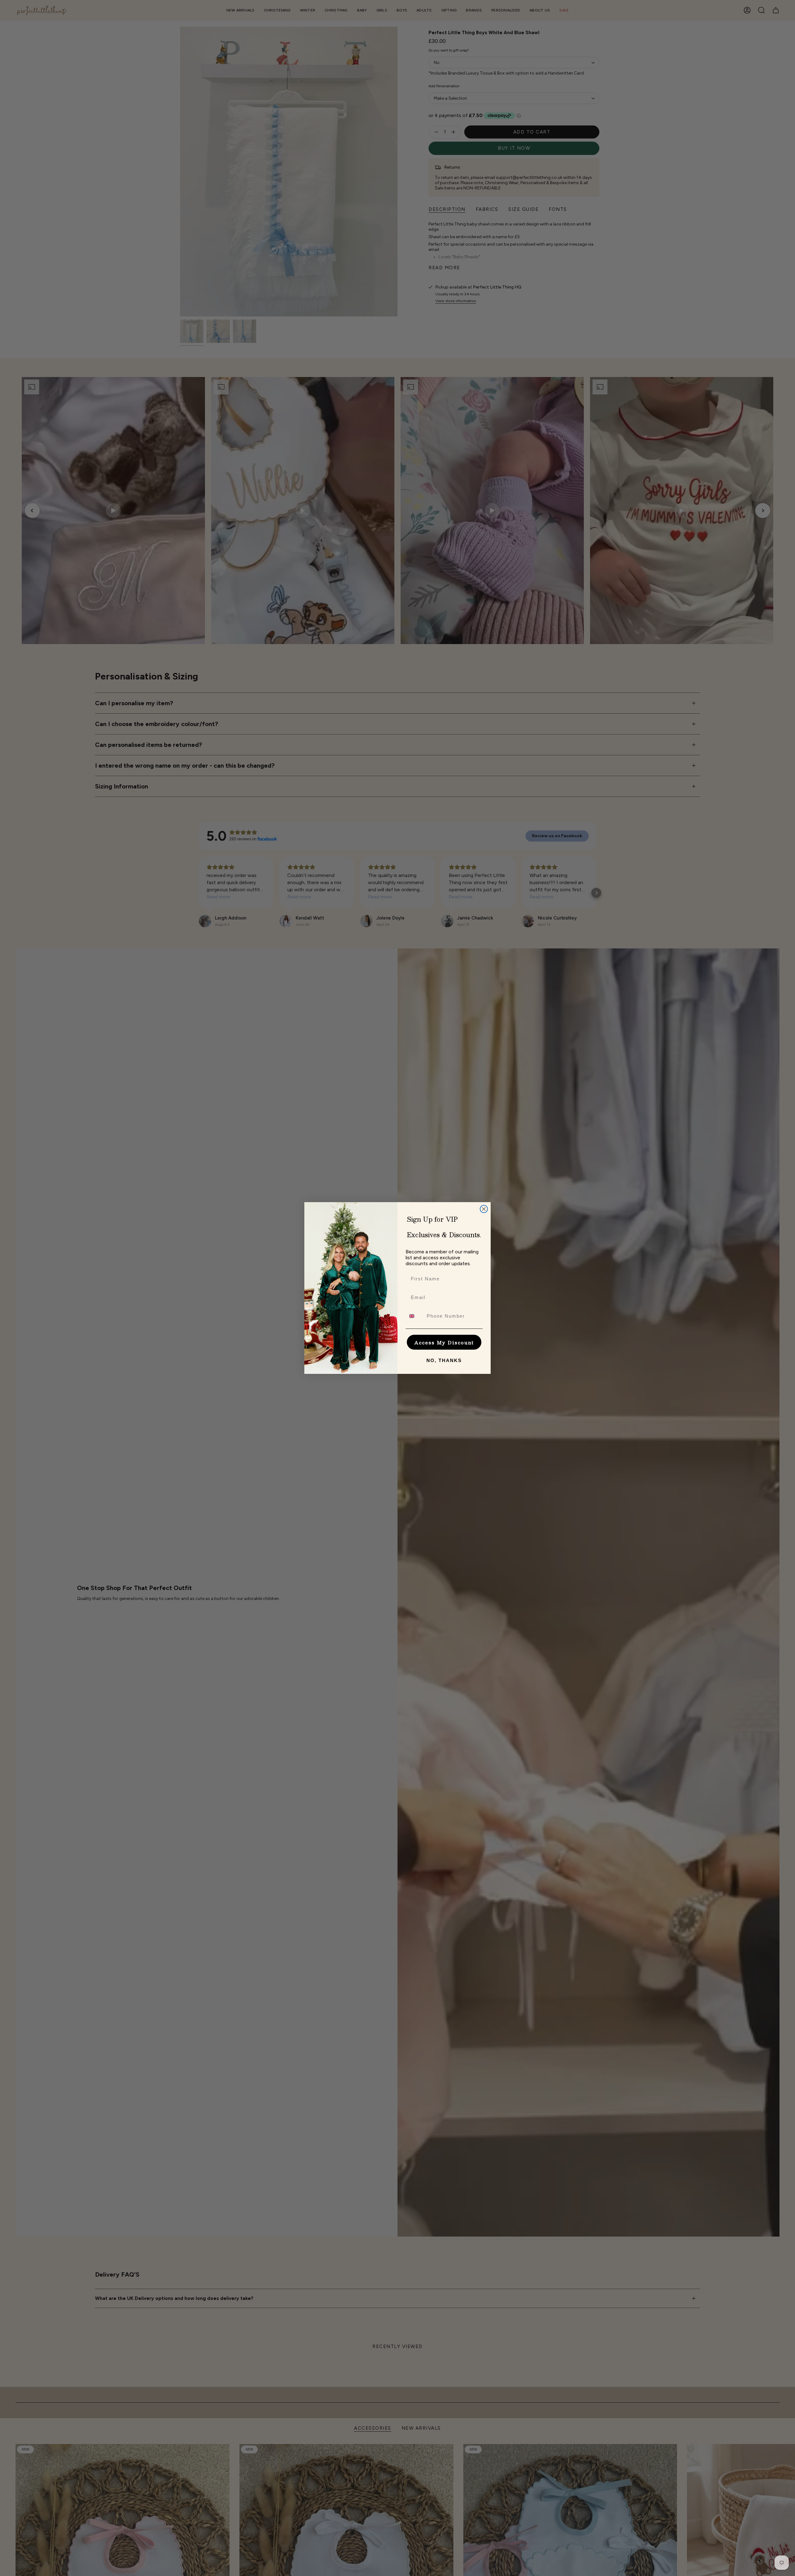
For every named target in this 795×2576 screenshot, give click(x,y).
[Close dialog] (484, 1209)
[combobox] (415, 1316)
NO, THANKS (444, 1360)
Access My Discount (444, 1342)
